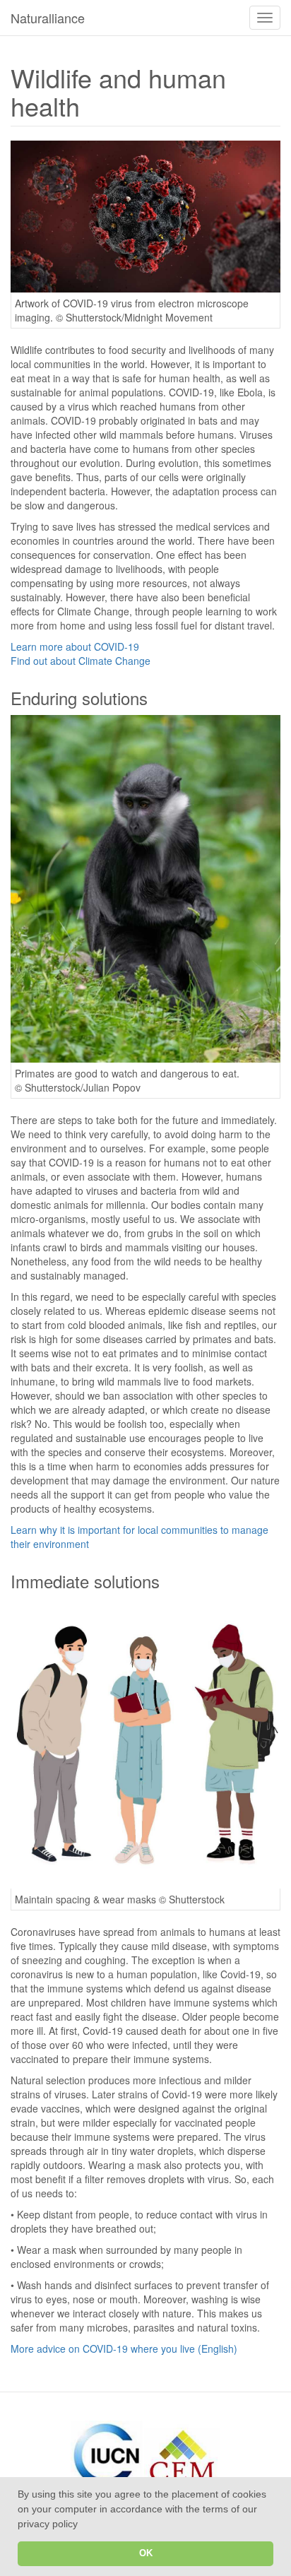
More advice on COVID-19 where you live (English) (124, 2348)
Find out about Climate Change (81, 661)
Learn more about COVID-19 (75, 646)
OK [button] (146, 2553)
